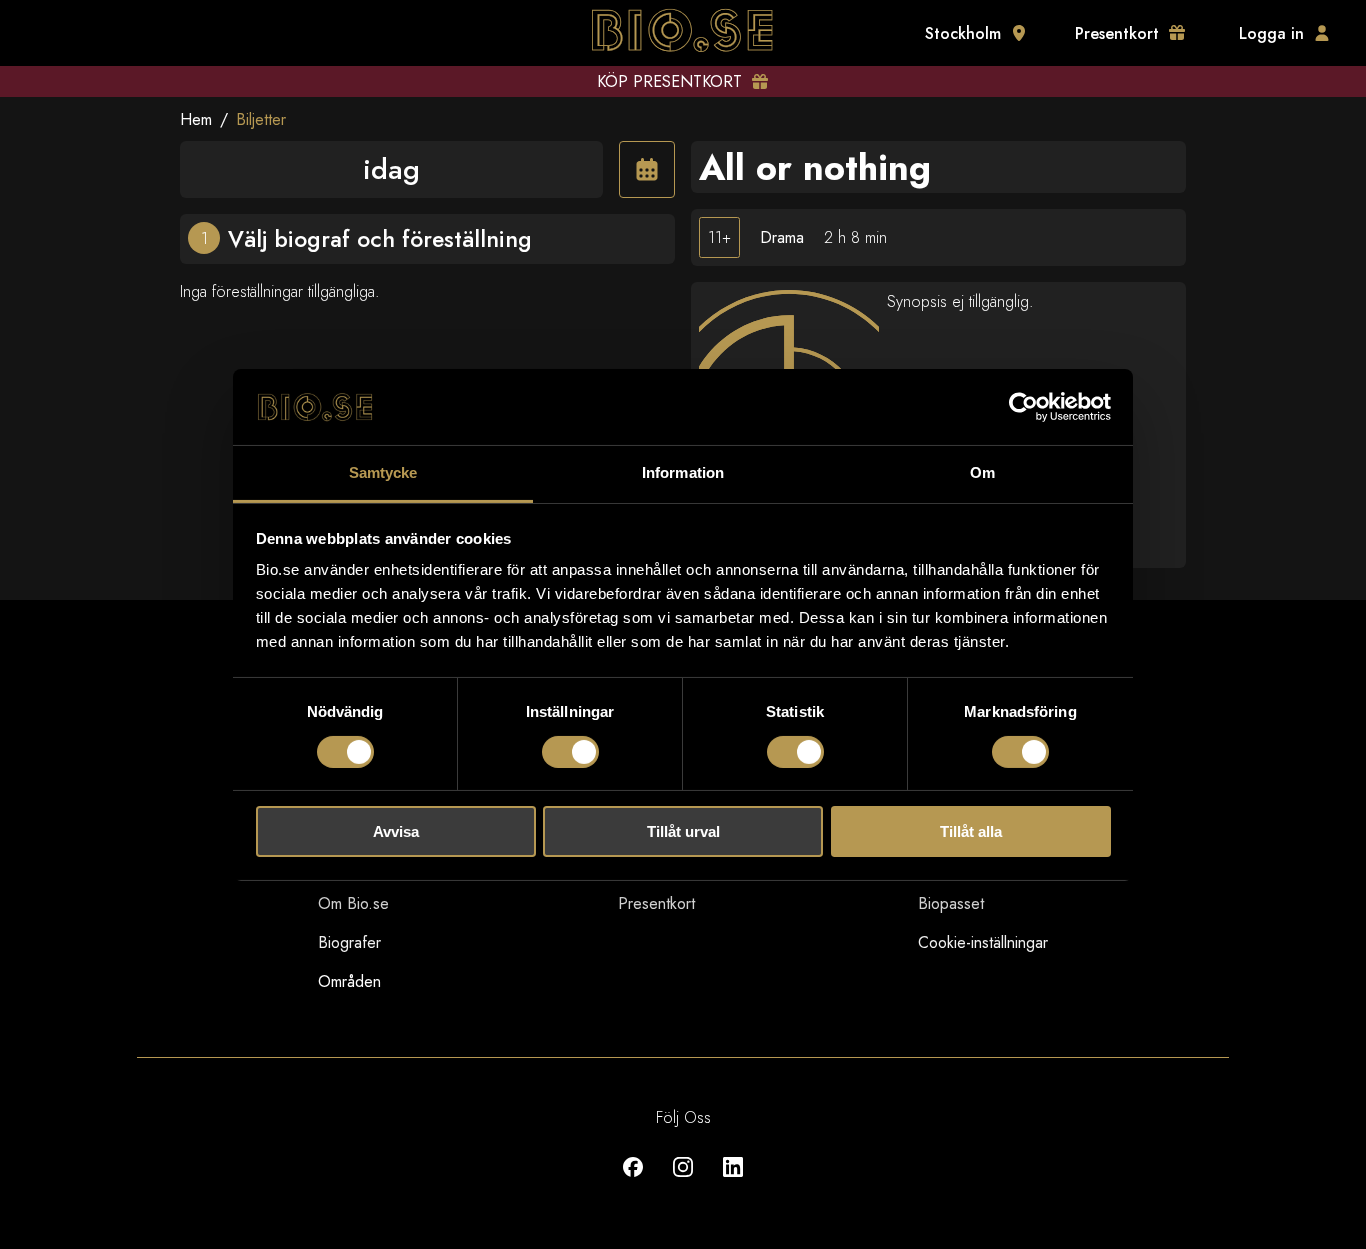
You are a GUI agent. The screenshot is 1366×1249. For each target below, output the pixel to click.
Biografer (349, 942)
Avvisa (396, 831)
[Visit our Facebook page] (633, 1181)
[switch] (570, 752)
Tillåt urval (683, 831)
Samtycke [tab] (383, 472)
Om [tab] (982, 472)
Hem (196, 119)
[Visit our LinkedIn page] (733, 1181)
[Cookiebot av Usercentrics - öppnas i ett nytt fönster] (1023, 407)
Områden (349, 981)
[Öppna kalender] (647, 169)
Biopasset (951, 903)
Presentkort (656, 903)
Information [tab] (683, 472)
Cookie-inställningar (983, 942)
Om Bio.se (353, 903)
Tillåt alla (971, 831)
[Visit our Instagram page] (683, 1181)
